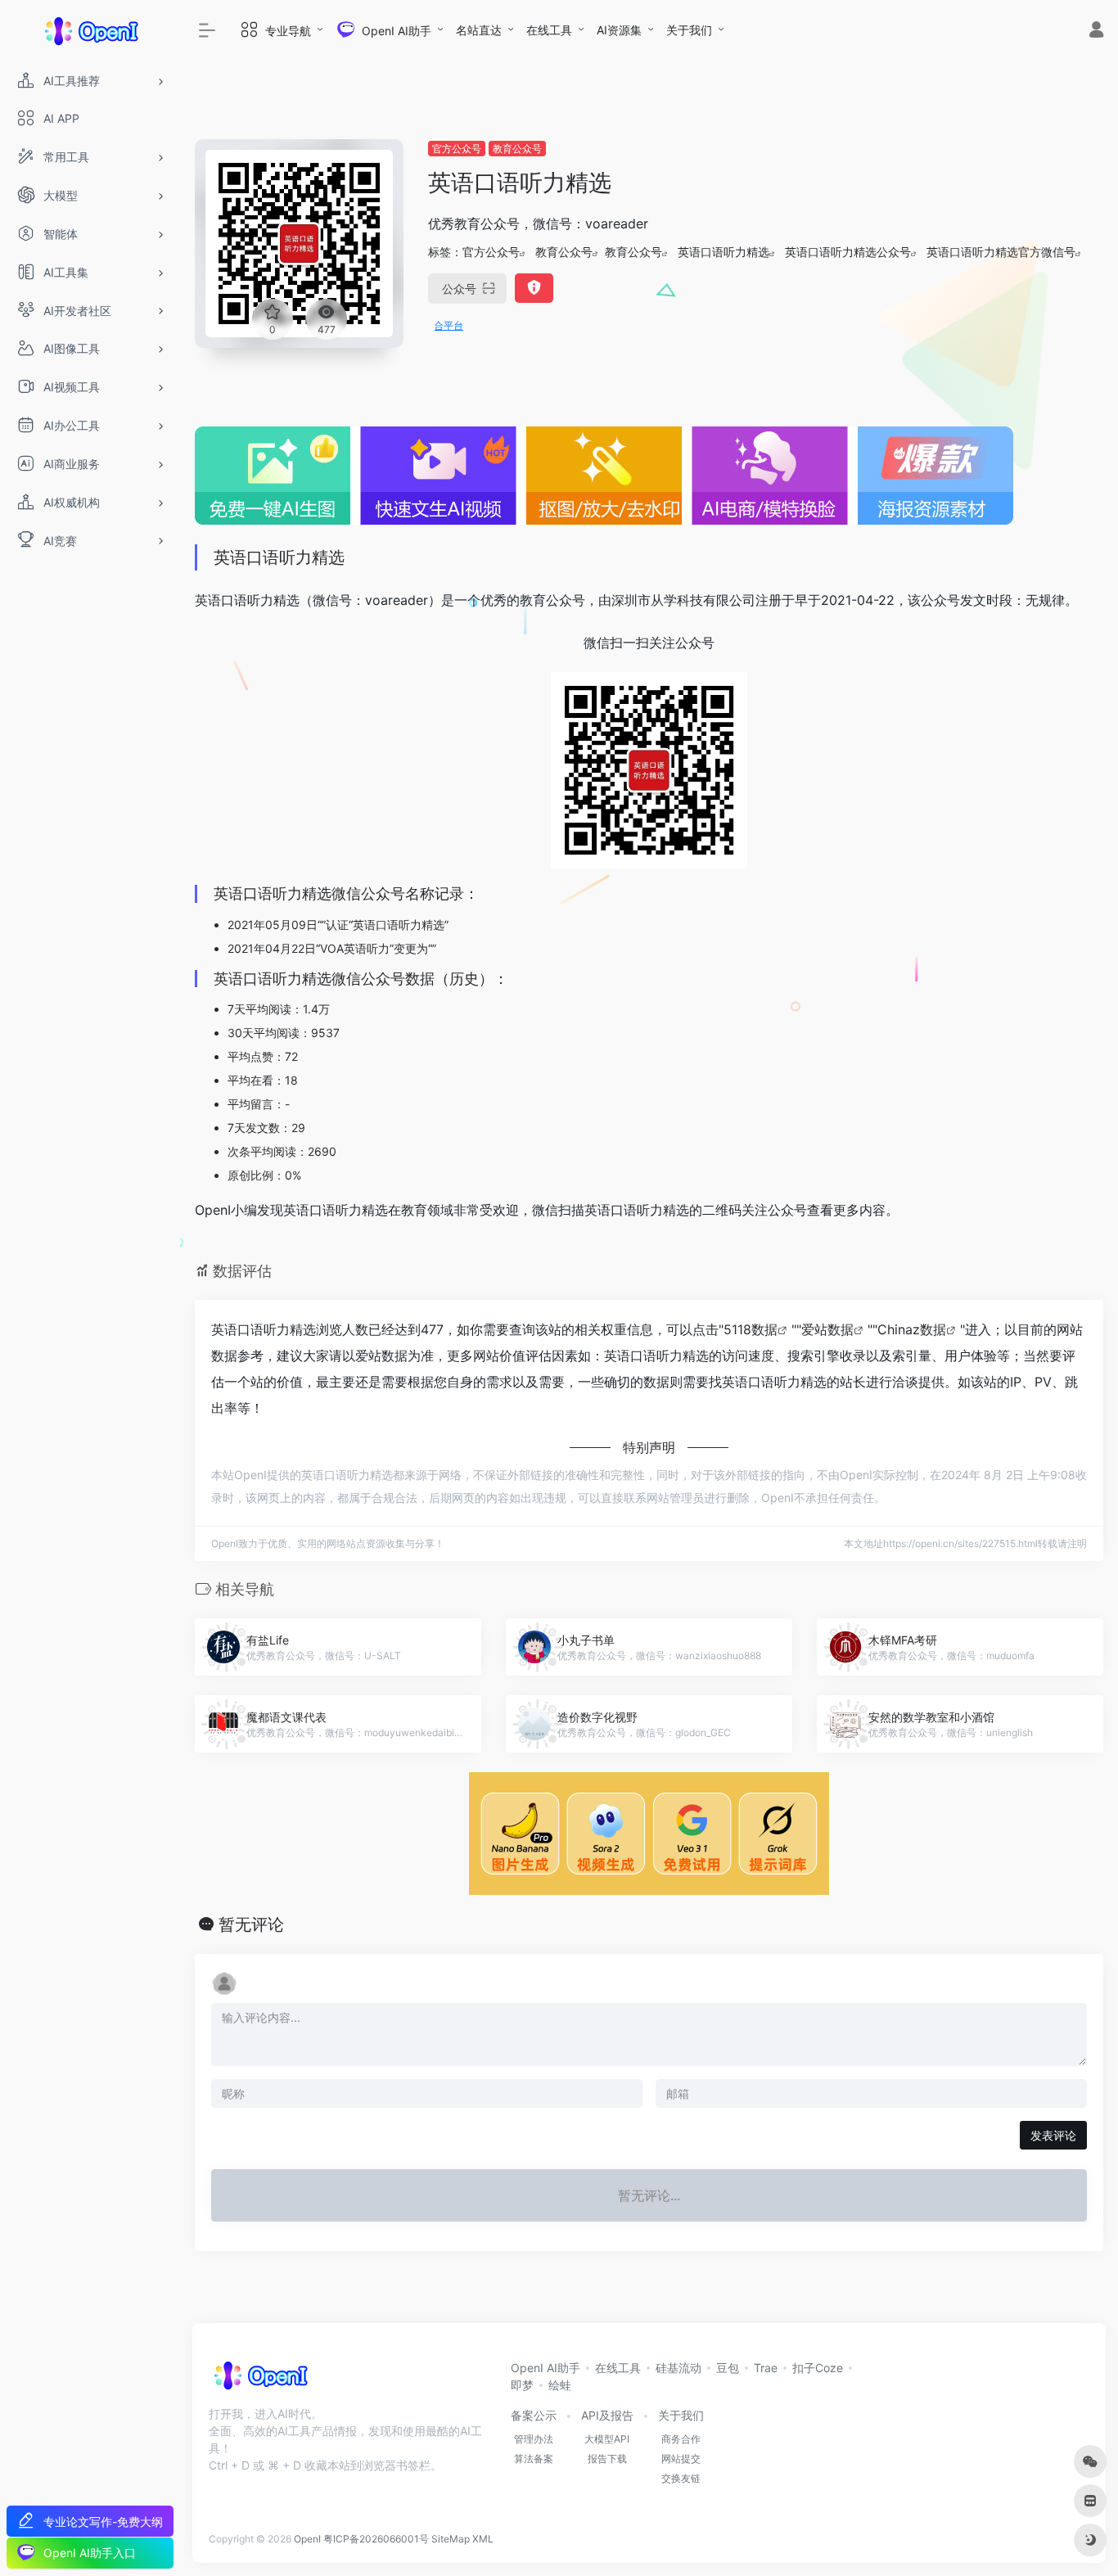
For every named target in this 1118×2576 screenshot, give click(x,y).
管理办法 (534, 2439)
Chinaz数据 (912, 1329)
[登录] (1096, 32)
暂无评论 (251, 1924)
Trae (766, 2368)
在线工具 (549, 30)
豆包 (728, 2368)
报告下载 (607, 2459)
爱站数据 (827, 1329)
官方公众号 (457, 149)
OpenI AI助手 (545, 2368)
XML (483, 2539)
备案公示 (534, 2415)
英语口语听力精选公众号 (848, 252)
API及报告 (607, 2415)
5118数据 (751, 1329)
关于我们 (689, 30)
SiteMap (451, 2539)
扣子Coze (818, 2368)
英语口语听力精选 (724, 252)
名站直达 (479, 30)
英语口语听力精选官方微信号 (1001, 252)
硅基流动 (678, 2368)
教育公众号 (517, 149)
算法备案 (534, 2459)
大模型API (607, 2439)
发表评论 (1053, 2135)
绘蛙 (560, 2385)
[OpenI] (260, 2380)
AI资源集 (619, 30)
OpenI (307, 2539)
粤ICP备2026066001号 (376, 2539)
